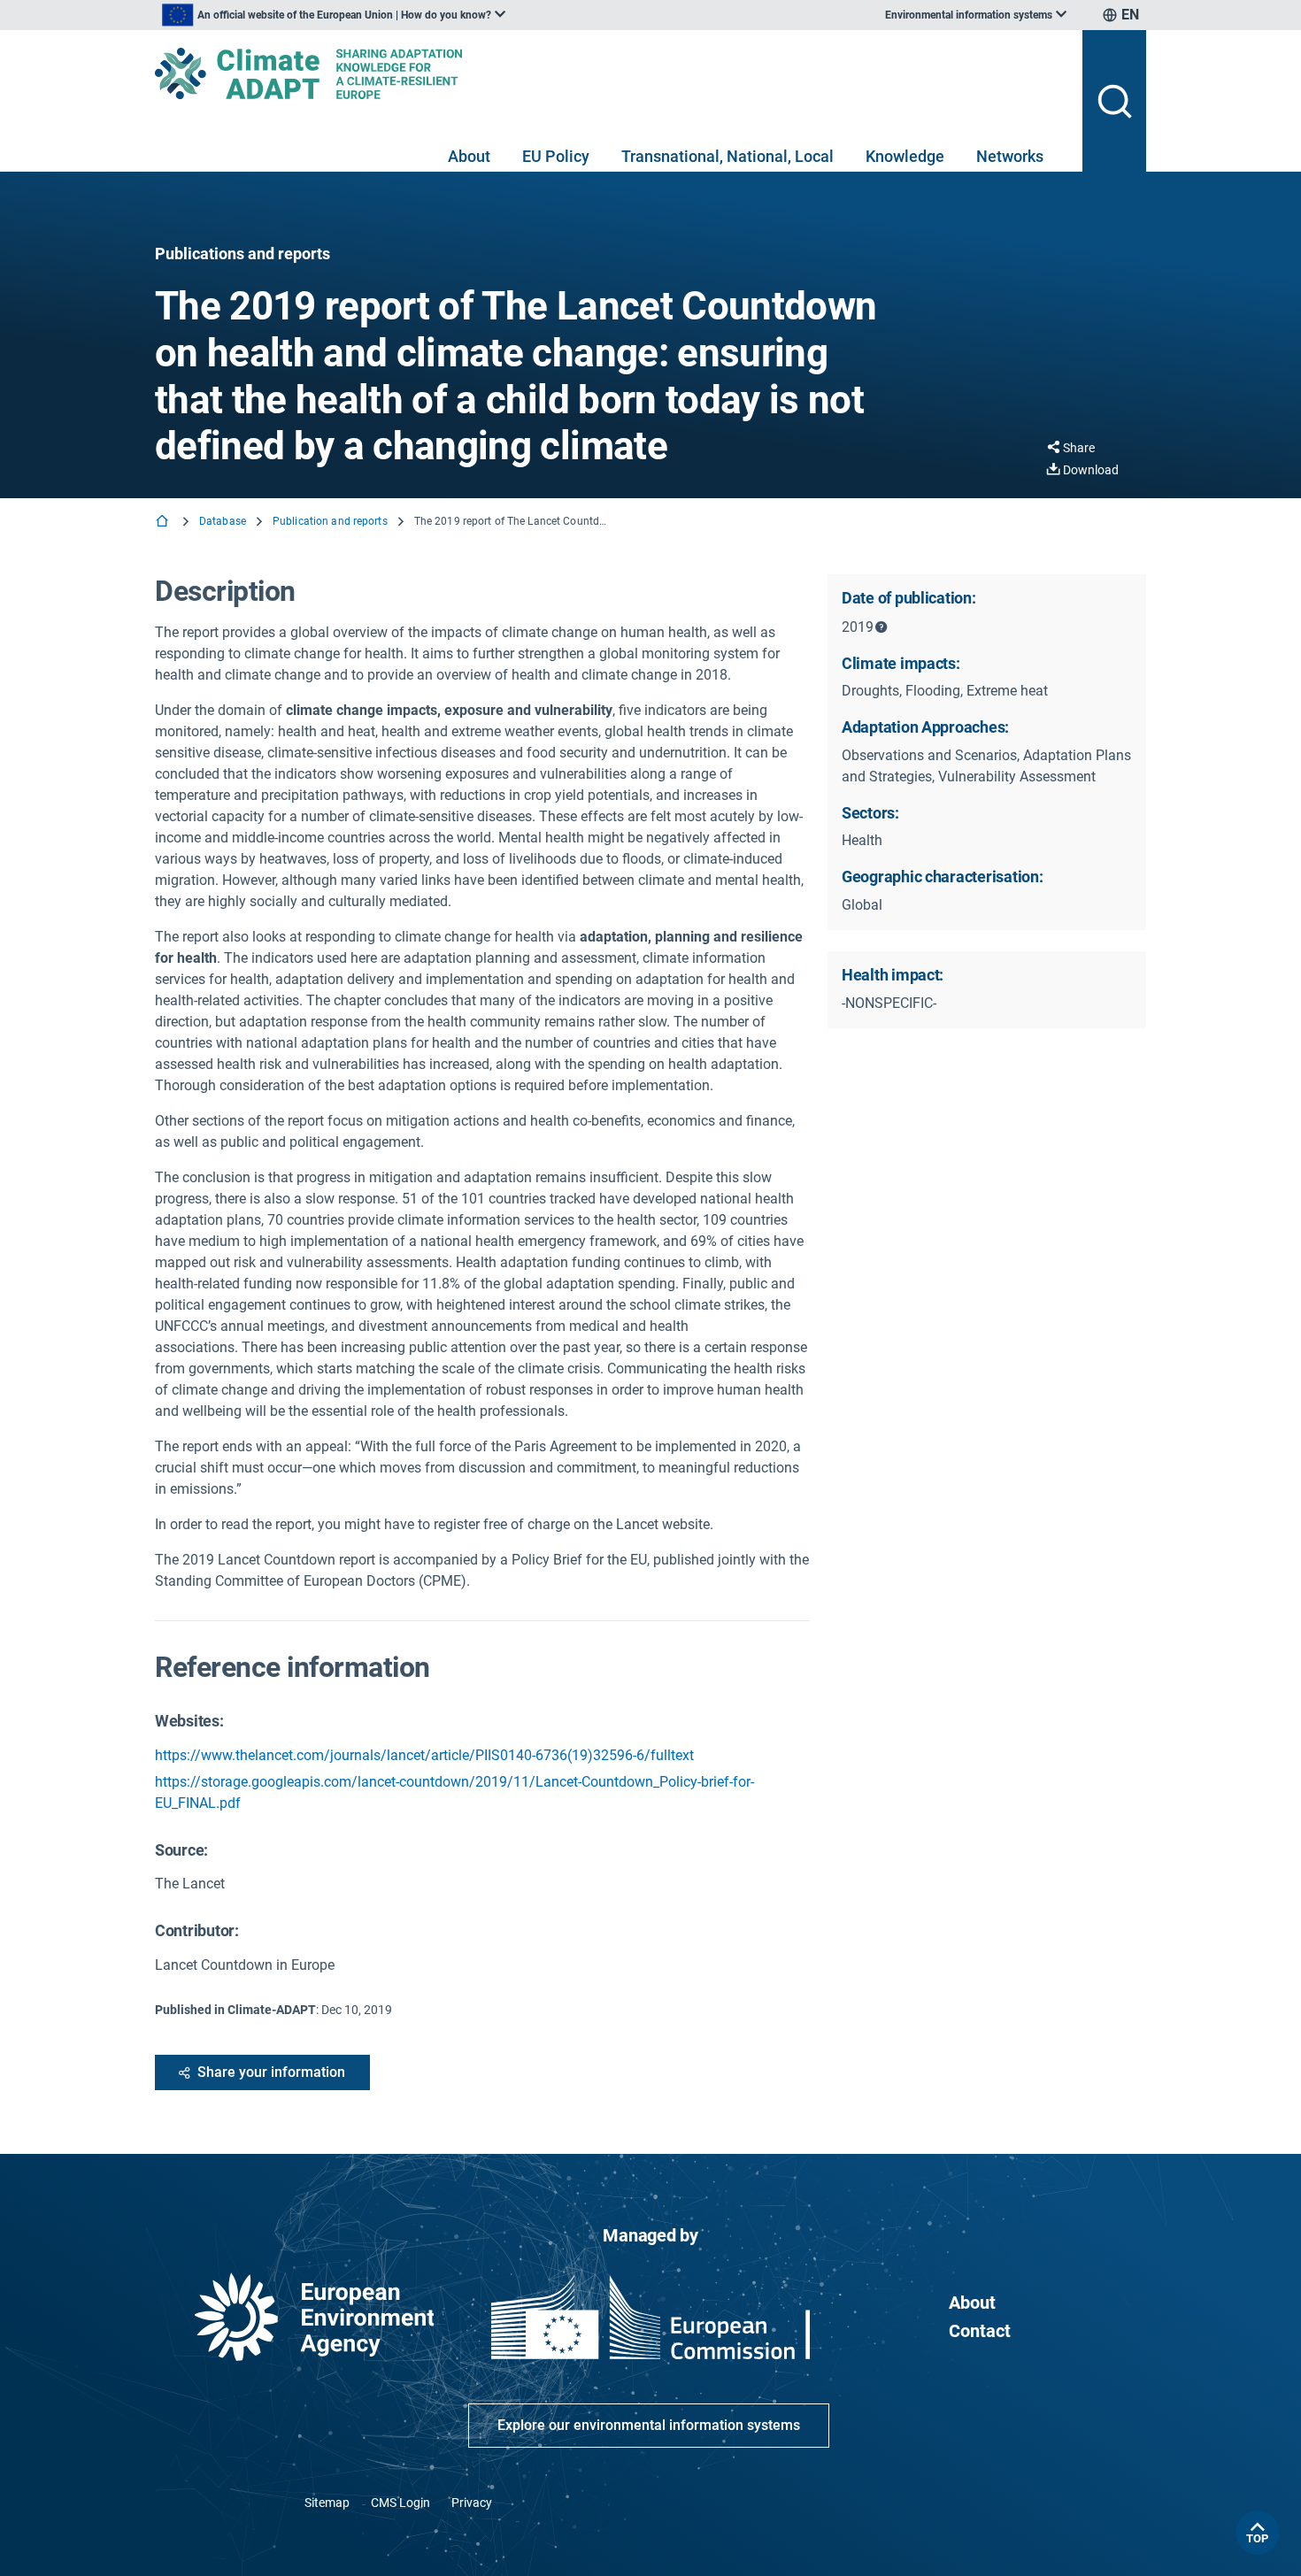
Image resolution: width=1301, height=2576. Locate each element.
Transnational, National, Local (727, 156)
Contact (980, 2331)
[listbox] (334, 15)
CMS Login (400, 2503)
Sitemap (327, 2503)
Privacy (472, 2503)
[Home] (164, 523)
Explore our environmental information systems (649, 2425)
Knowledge (905, 156)
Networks (1010, 156)
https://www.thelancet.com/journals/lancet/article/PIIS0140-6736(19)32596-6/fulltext (424, 1755)
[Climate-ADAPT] (612, 73)
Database (223, 521)
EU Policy (556, 156)
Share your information (271, 2072)
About (469, 156)
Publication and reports (330, 521)
